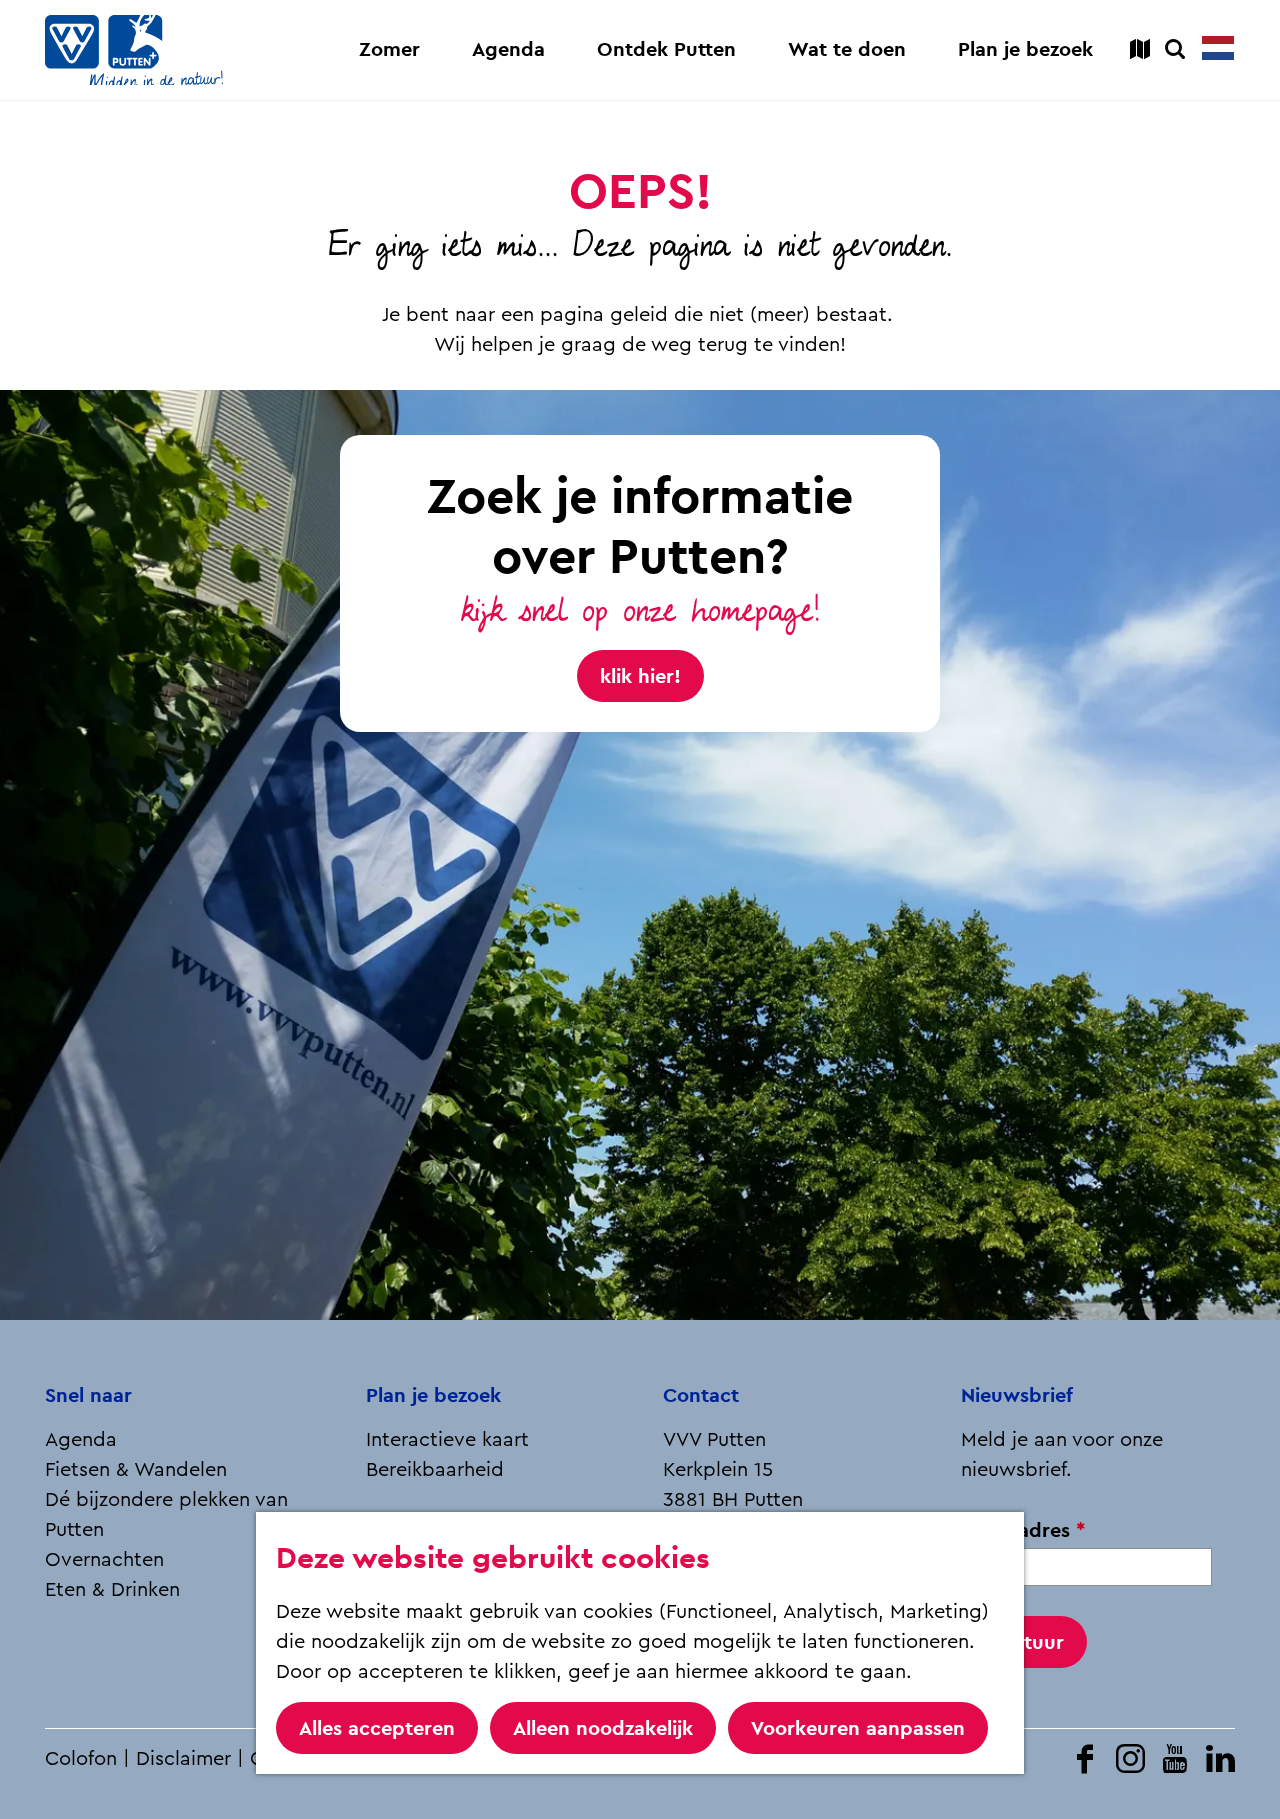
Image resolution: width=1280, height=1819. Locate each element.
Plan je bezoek (433, 1395)
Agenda (81, 1440)
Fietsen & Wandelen (136, 1470)
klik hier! (640, 676)
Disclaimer (183, 1759)
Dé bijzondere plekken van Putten (166, 1515)
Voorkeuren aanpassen (858, 1728)
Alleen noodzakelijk (603, 1728)
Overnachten (104, 1560)
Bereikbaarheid (435, 1470)
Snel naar (88, 1395)
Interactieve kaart (447, 1440)
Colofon (81, 1759)
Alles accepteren (377, 1728)
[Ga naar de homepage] (134, 50)
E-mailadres (1029, 1530)
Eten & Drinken (112, 1590)
